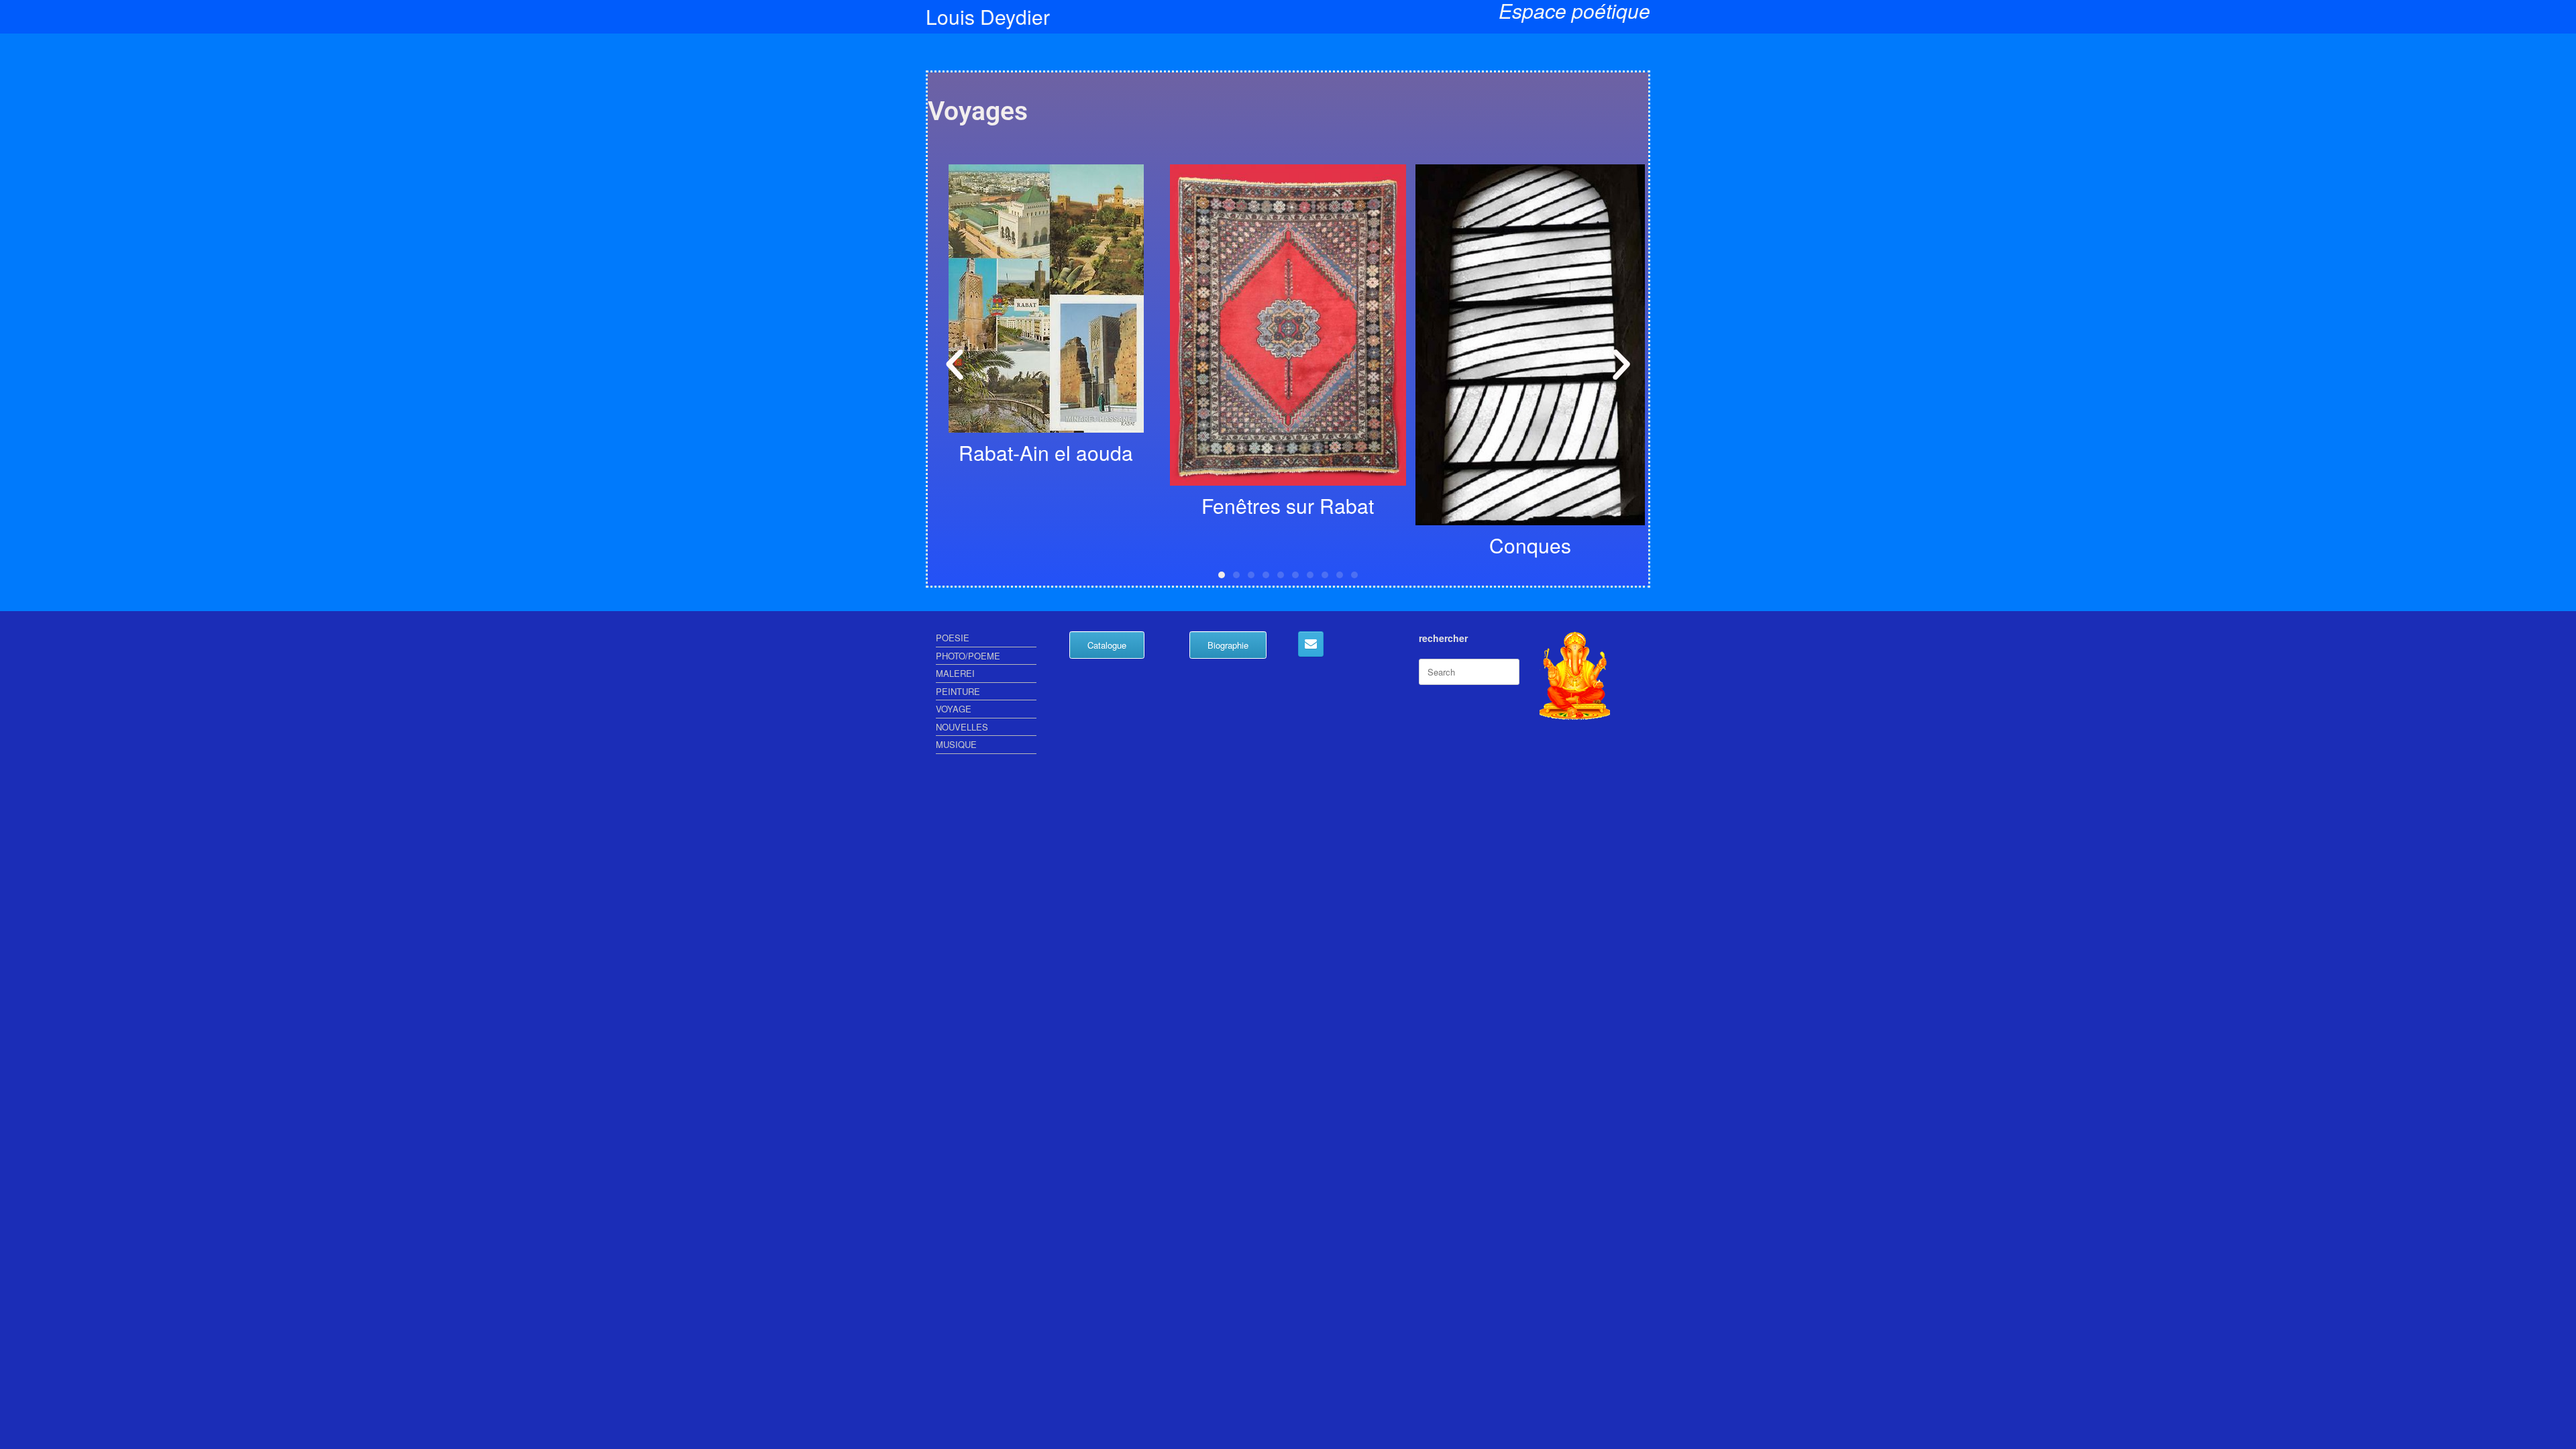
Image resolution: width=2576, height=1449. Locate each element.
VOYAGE (954, 709)
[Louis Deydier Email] (1311, 644)
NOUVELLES (962, 727)
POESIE (953, 638)
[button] (955, 365)
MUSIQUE (956, 744)
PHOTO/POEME (968, 656)
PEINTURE (958, 691)
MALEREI (955, 673)
